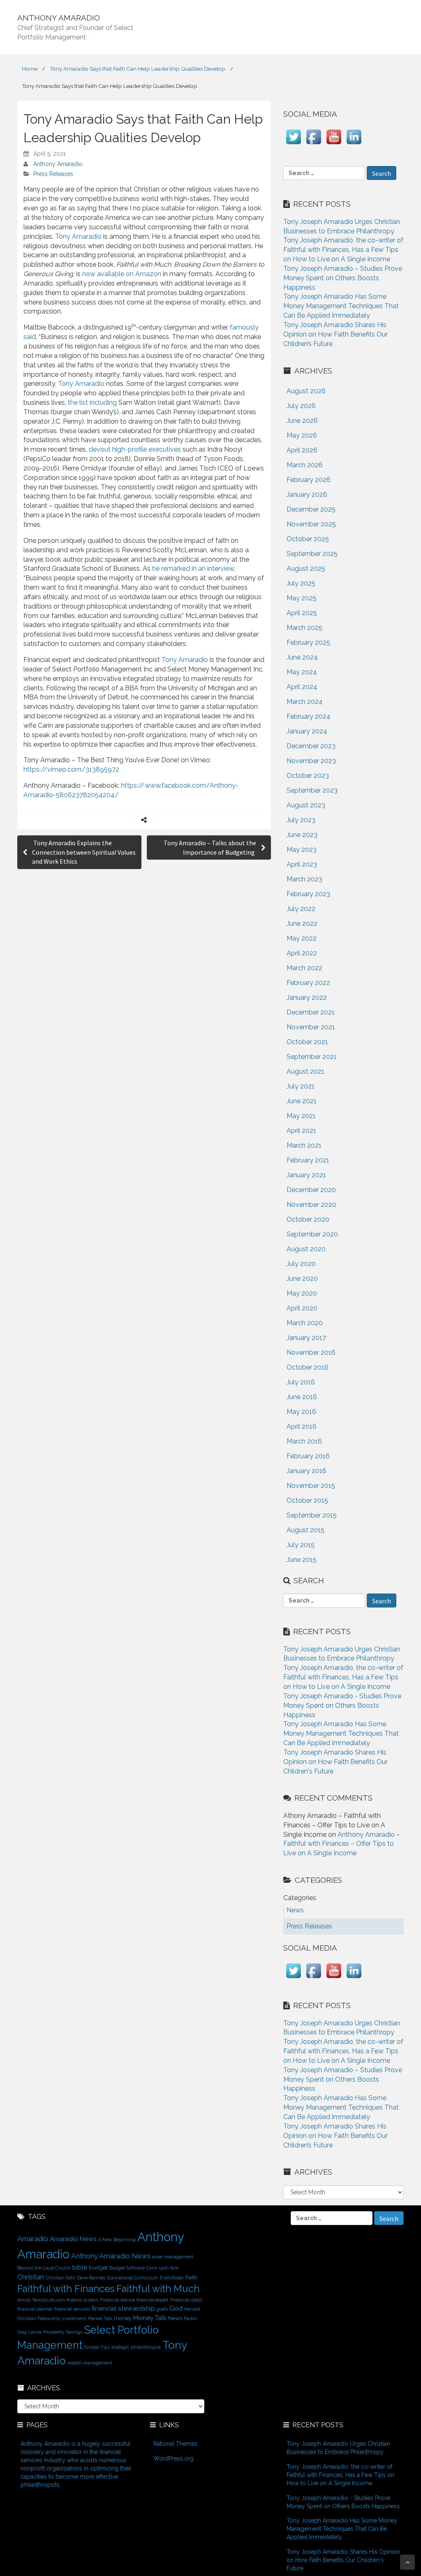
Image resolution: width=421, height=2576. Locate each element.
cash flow (169, 2268)
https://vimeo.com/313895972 (71, 769)
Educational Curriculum (133, 2278)
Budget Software (127, 2268)
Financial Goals (186, 2300)
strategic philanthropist (136, 2347)
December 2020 (311, 1190)
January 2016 (306, 1471)
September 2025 (312, 554)
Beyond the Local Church (44, 2268)
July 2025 (301, 583)
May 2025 (302, 598)
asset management (173, 2257)
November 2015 (311, 1486)
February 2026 (309, 480)
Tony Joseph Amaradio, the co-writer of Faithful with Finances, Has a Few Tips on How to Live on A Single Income (343, 250)
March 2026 (305, 465)
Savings (74, 2332)
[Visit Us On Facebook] (313, 144)
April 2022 (302, 953)
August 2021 (305, 1071)
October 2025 (308, 539)
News (175, 2318)
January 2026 (307, 495)
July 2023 (301, 820)
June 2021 (302, 1101)
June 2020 (302, 1279)
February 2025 (308, 642)
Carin (152, 2268)
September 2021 (312, 1057)
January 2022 (307, 997)
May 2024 (302, 672)
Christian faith (61, 2278)
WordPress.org (173, 2458)
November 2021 (311, 1027)
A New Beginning (117, 2239)
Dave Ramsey (91, 2278)
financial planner (35, 2309)
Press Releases (53, 174)
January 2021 (306, 1175)
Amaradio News (73, 2239)
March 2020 (305, 1323)
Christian (31, 2277)
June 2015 (302, 1560)
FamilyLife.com (49, 2300)
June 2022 (302, 924)
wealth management (90, 2363)
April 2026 (302, 450)
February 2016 (308, 1456)
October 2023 (308, 776)
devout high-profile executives (135, 449)
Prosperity (54, 2332)
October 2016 (308, 1367)
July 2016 (301, 1382)
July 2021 (301, 1086)
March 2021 (304, 1145)
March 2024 (305, 702)
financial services (72, 2309)
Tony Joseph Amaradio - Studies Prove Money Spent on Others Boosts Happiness (342, 1705)
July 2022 (301, 909)
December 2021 (311, 1012)
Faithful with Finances (66, 2289)
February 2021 (308, 1160)
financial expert (153, 2300)
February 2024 (309, 716)
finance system (82, 2300)
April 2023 (302, 864)
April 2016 (302, 1426)
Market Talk (100, 2318)
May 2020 (302, 1293)
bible (80, 2267)
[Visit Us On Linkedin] (354, 144)
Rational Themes (176, 2444)
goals (162, 2309)
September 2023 (312, 790)
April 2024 (302, 687)
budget (98, 2267)
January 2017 (306, 1338)
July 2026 (301, 406)
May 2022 (302, 938)
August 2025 (306, 568)
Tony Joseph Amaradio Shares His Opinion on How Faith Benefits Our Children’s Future (335, 334)
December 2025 (311, 509)
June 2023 (302, 835)
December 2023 (311, 746)
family (24, 2300)
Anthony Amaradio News (111, 2256)
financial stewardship (123, 2308)
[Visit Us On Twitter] (293, 144)
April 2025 (302, 613)
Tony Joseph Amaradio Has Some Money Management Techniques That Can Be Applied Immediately (341, 306)
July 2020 (301, 1264)
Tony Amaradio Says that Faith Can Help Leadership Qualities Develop (138, 69)
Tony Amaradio (78, 236)
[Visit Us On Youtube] (334, 144)
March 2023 (304, 879)
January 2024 (307, 731)
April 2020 (302, 1308)
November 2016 (311, 1353)
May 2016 (301, 1412)
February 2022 (308, 983)
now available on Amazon (122, 274)
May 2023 (302, 850)
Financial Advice (117, 2300)
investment (74, 2318)
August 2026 (306, 391)
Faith (191, 2277)
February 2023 (308, 894)
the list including (92, 402)
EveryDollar (172, 2278)
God (176, 2308)
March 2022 (304, 968)
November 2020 (311, 1205)
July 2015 (301, 1545)
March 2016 (304, 1441)
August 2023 (306, 805)
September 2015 (312, 1515)
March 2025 (304, 628)
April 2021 (301, 1131)
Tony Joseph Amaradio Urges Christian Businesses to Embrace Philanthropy (338, 2448)
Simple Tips (97, 2347)
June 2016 (302, 1397)
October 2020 (308, 1219)
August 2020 (306, 1249)
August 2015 (305, 1530)
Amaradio (33, 2239)
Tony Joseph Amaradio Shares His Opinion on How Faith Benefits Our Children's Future (335, 1762)
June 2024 (302, 657)
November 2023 (311, 761)
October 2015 (307, 1500)
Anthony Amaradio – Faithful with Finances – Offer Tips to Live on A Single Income (342, 1844)
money (123, 2318)
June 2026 (302, 421)
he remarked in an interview (193, 568)
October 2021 (307, 1042)
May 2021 (301, 1116)
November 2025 (311, 524)
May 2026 (302, 435)
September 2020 (312, 1234)
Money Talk (150, 2318)
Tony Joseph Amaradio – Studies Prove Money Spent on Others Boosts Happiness (343, 278)
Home (30, 69)
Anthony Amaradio (58, 164)
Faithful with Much (158, 2289)
